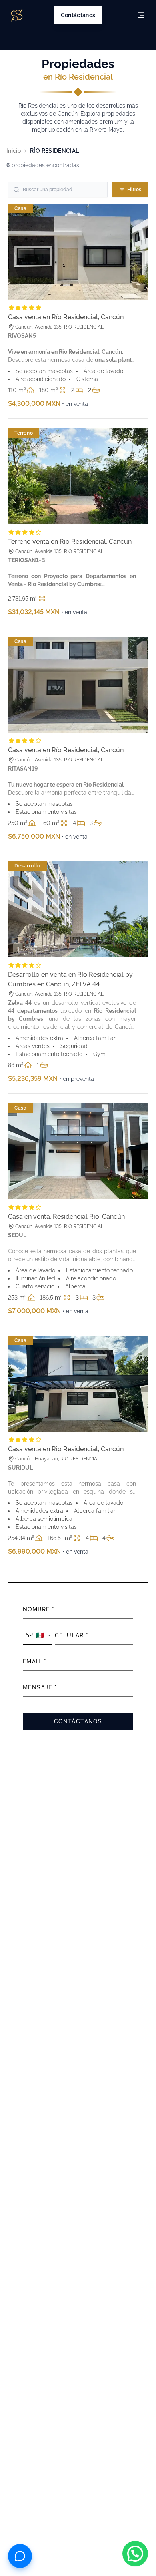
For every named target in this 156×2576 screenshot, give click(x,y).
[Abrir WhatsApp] (135, 2554)
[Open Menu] (141, 15)
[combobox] (37, 1636)
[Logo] (17, 15)
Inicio (14, 151)
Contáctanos (78, 15)
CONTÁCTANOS (78, 1721)
